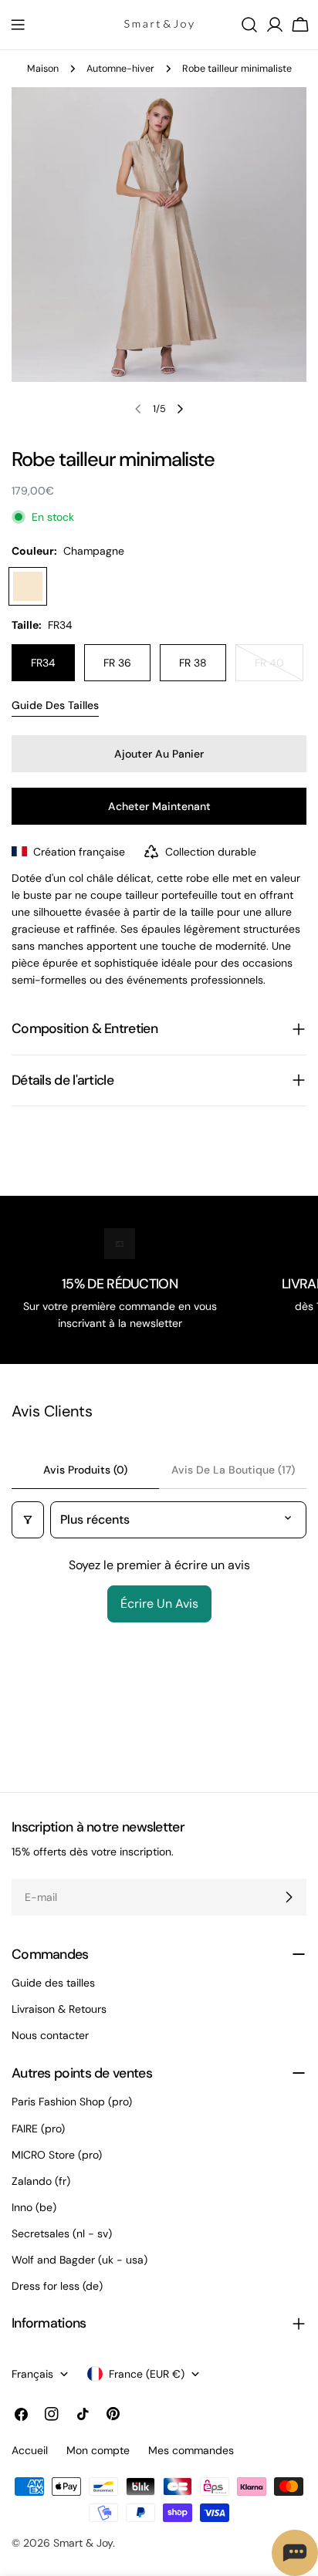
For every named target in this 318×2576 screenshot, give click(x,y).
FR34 (43, 663)
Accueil (30, 2450)
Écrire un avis (159, 1604)
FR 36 (117, 663)
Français (32, 2374)
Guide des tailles (55, 705)
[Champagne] (28, 586)
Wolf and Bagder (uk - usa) (79, 2260)
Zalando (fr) (41, 2181)
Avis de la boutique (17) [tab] (233, 1470)
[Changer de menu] (18, 25)
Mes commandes (191, 2450)
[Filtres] (28, 1520)
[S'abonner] (289, 1897)
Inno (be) (34, 2207)
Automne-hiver (120, 69)
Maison (43, 69)
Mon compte (98, 2450)
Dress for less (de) (57, 2286)
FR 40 (279, 668)
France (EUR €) (147, 2374)
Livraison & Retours (59, 2009)
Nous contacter (50, 2035)
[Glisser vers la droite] (180, 409)
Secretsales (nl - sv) (62, 2233)
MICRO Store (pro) (57, 2155)
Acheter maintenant (159, 806)
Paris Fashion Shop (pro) (72, 2102)
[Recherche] (249, 25)
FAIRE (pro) (38, 2129)
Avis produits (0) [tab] (85, 1470)
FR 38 (193, 663)
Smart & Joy (83, 2543)
